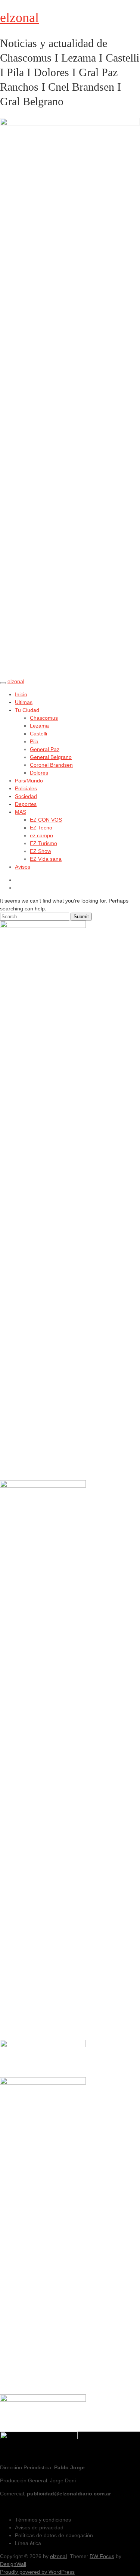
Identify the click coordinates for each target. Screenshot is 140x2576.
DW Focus (102, 2556)
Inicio (21, 694)
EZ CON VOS (46, 820)
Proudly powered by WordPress (37, 2572)
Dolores (39, 773)
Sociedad (26, 796)
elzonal (19, 18)
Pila (34, 741)
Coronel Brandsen (51, 765)
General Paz (45, 749)
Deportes (26, 804)
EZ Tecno (41, 828)
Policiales (26, 788)
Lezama (39, 726)
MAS (21, 812)
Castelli (38, 734)
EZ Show (41, 851)
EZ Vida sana (46, 859)
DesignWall (13, 2564)
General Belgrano (51, 757)
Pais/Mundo (29, 781)
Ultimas (24, 702)
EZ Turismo (43, 843)
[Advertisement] (43, 2133)
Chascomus (44, 718)
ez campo (41, 835)
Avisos (23, 867)
